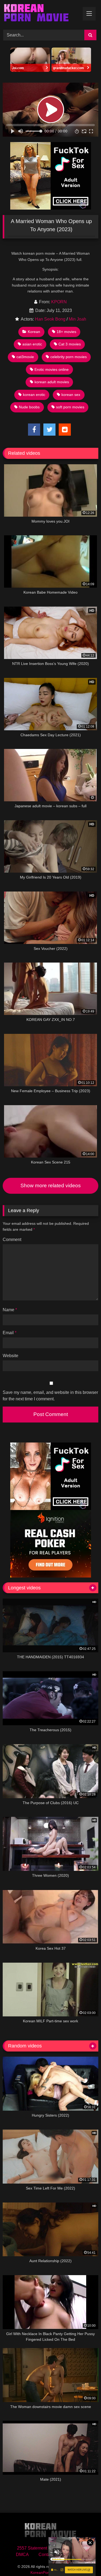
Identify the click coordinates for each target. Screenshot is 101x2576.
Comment (12, 1240)
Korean (34, 332)
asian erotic (32, 344)
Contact (46, 2555)
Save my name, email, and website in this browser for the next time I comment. (50, 1396)
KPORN (59, 302)
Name (10, 1310)
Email (10, 1333)
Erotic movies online (52, 369)
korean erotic (34, 395)
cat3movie (25, 357)
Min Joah (77, 319)
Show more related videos (51, 1186)
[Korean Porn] (41, 14)
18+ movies (66, 332)
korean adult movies (52, 382)
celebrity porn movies (69, 357)
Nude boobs (29, 407)
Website (11, 1356)
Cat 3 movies (70, 344)
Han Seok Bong (50, 319)
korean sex (71, 395)
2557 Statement (32, 2548)
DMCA (22, 2555)
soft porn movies (70, 407)
